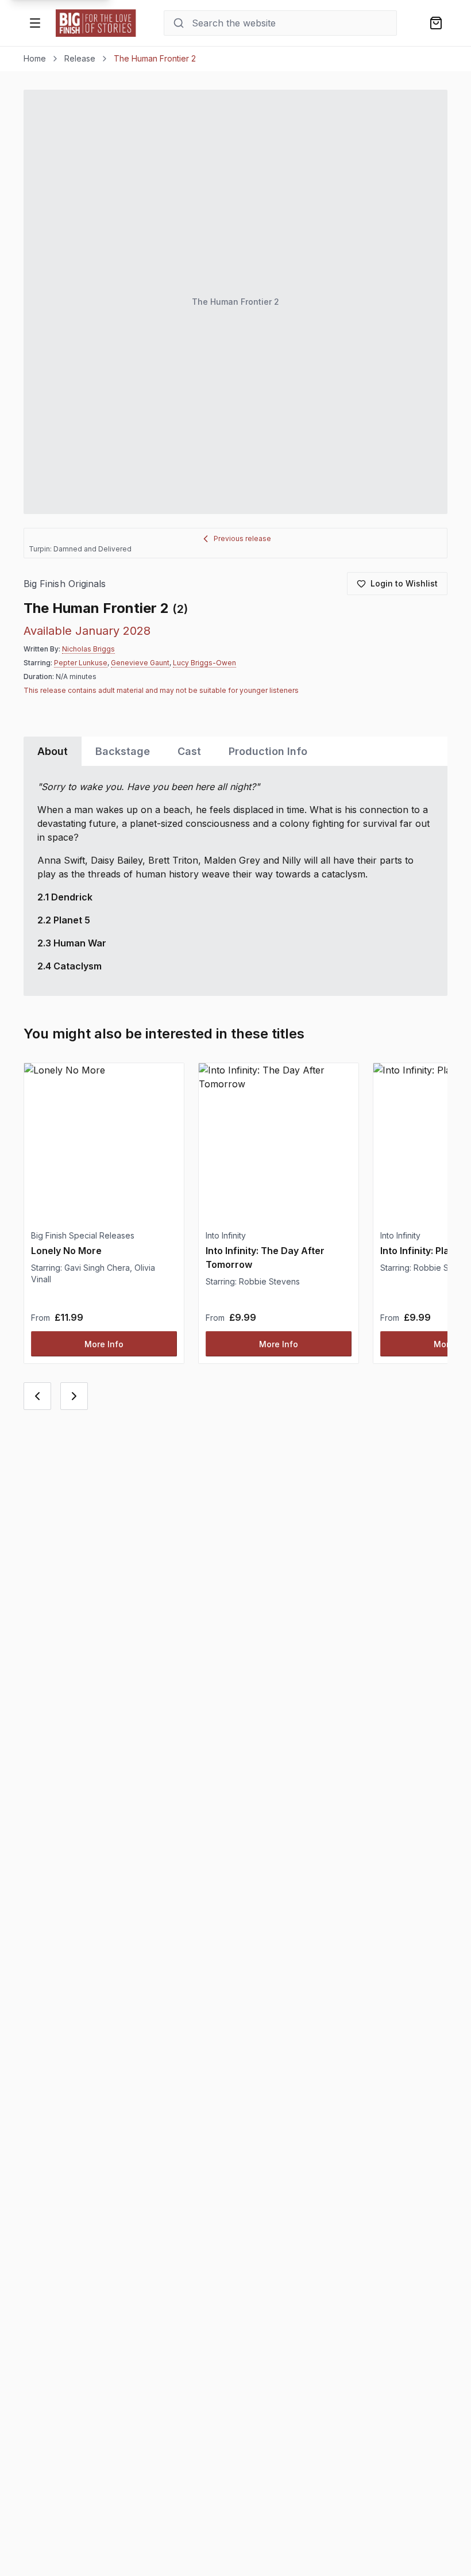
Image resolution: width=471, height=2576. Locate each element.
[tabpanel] (235, 881)
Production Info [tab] (268, 751)
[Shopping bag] (436, 23)
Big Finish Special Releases (83, 1235)
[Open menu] (35, 23)
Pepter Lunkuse (81, 663)
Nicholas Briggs (88, 649)
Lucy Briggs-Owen (204, 663)
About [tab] (53, 751)
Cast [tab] (189, 751)
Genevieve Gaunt (140, 663)
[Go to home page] (96, 23)
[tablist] (235, 751)
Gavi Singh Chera (97, 1268)
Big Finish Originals (65, 584)
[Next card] (74, 1396)
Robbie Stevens (269, 1281)
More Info (104, 1344)
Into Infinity (226, 1235)
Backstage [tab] (123, 751)
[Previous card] (37, 1396)
